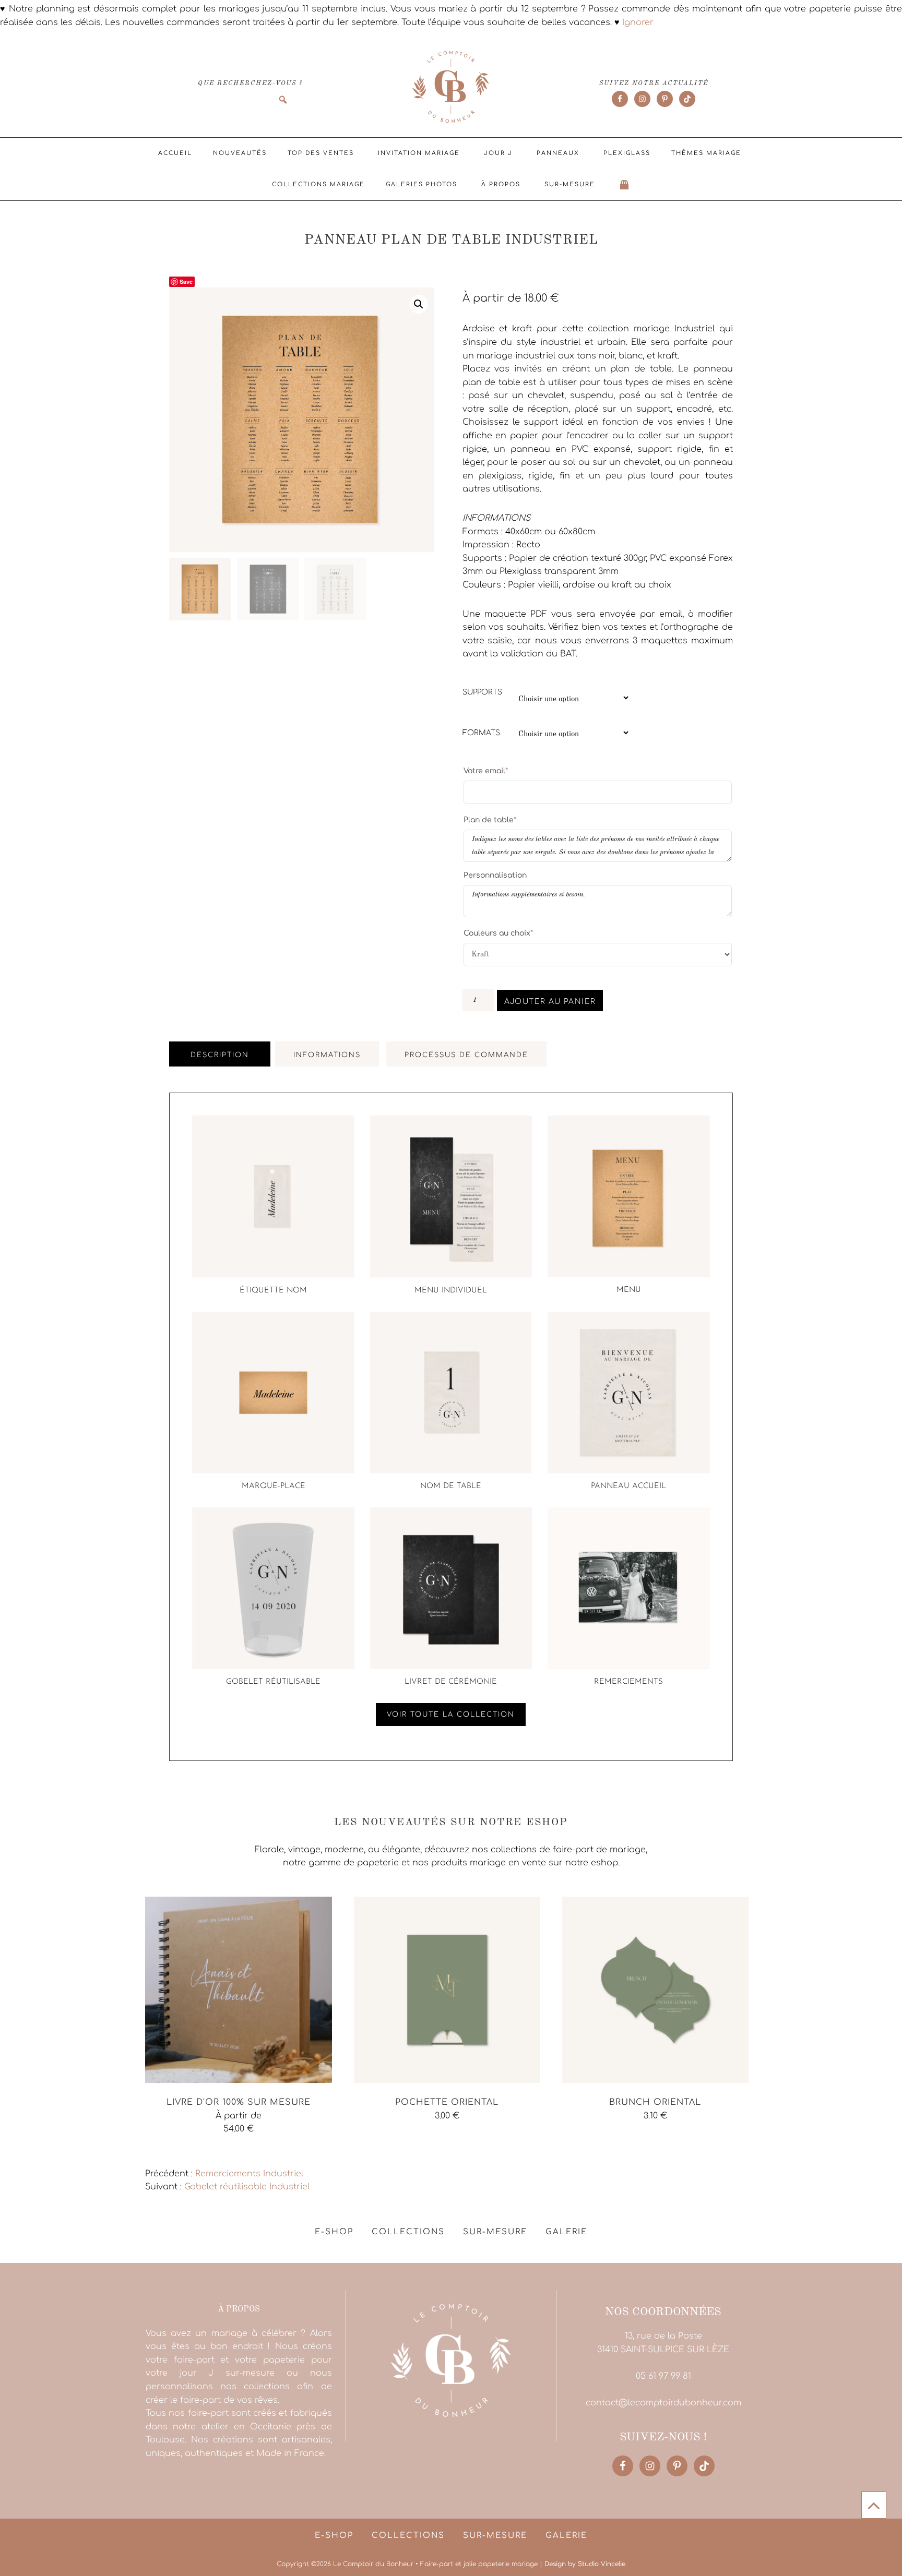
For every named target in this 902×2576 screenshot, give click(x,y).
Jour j (498, 153)
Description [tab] (220, 1055)
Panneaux (558, 153)
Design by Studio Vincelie (585, 2564)
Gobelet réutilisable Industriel (247, 2187)
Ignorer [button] (638, 22)
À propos (501, 184)
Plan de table (490, 820)
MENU (629, 1290)
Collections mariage (318, 184)
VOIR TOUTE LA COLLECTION (451, 1715)
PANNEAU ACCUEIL (628, 1486)
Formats (481, 733)
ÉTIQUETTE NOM (273, 1291)
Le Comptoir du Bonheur (451, 88)
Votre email (486, 771)
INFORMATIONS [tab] (327, 1055)
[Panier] (625, 185)
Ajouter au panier (550, 1002)
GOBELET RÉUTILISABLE (273, 1682)
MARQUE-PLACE (274, 1486)
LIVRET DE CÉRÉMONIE (451, 1682)
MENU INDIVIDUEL (451, 1291)
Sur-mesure (570, 184)
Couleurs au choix (498, 933)
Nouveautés (240, 153)
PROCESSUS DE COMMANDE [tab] (466, 1055)
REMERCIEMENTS (628, 1682)
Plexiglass (627, 153)
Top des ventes (321, 153)
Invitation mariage (419, 153)
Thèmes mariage (706, 153)
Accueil (175, 153)
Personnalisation (495, 875)
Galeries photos (422, 184)
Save (186, 281)
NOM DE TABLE (451, 1486)
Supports (482, 692)
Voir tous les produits (191, 2152)
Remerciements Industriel (249, 2174)
